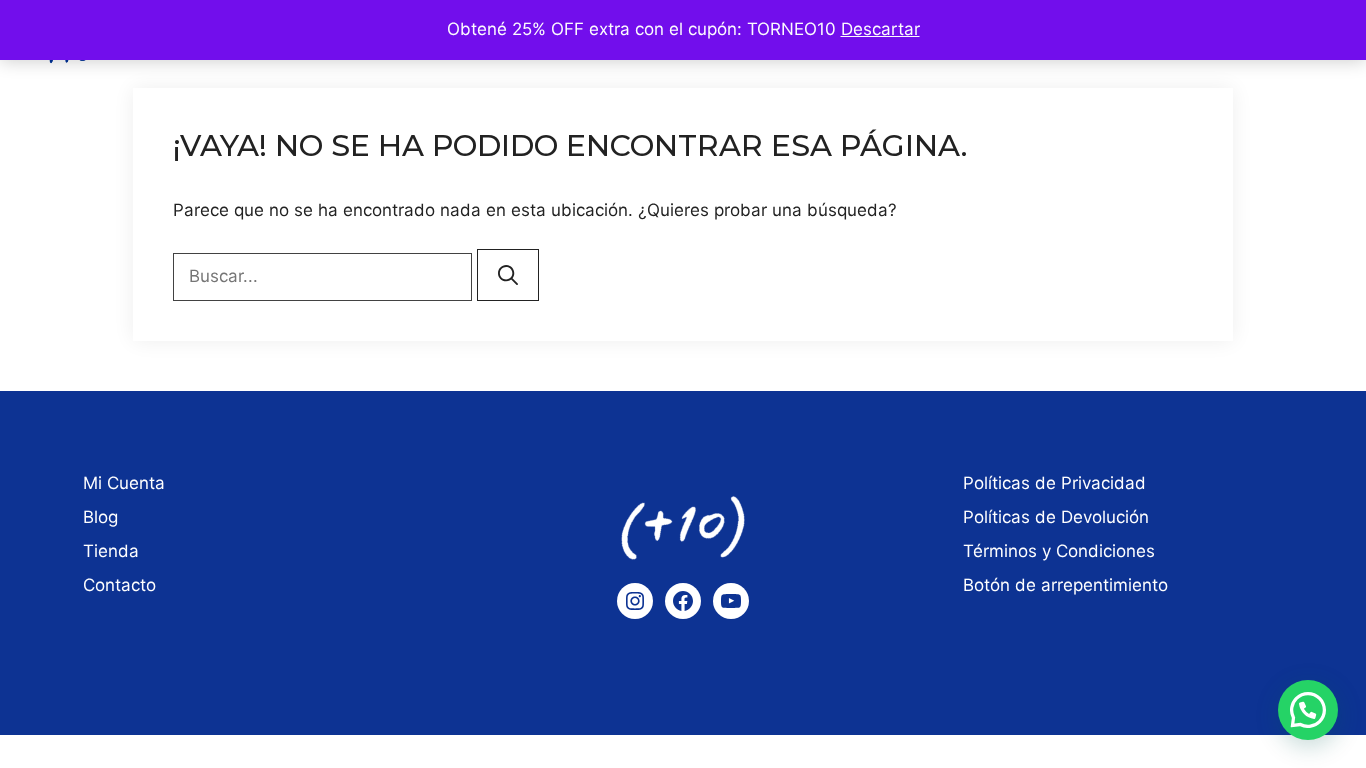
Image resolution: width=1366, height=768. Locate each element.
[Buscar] (508, 275)
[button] (1308, 710)
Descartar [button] (880, 29)
